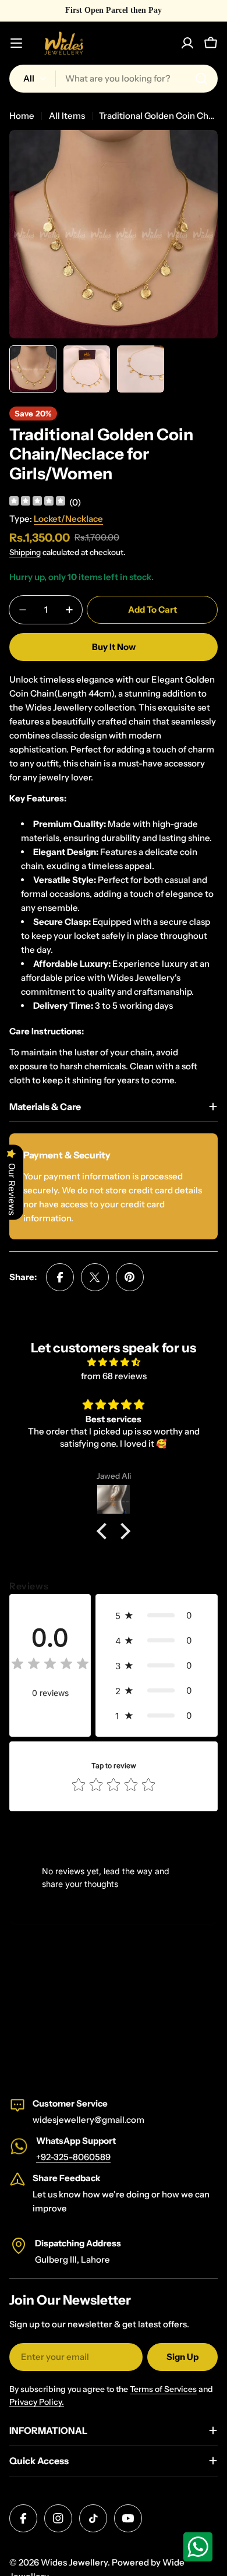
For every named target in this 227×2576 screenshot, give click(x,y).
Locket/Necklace (68, 519)
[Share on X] (95, 1277)
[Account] (187, 43)
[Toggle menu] (16, 43)
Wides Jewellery (74, 2562)
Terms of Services (163, 2389)
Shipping (25, 552)
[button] (105, 1531)
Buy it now (114, 647)
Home (22, 116)
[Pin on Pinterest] (130, 1277)
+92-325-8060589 (73, 2157)
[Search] (201, 79)
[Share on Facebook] (60, 1277)
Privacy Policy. (37, 2402)
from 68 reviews (114, 1376)
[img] (37, 502)
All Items (67, 116)
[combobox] (114, 79)
